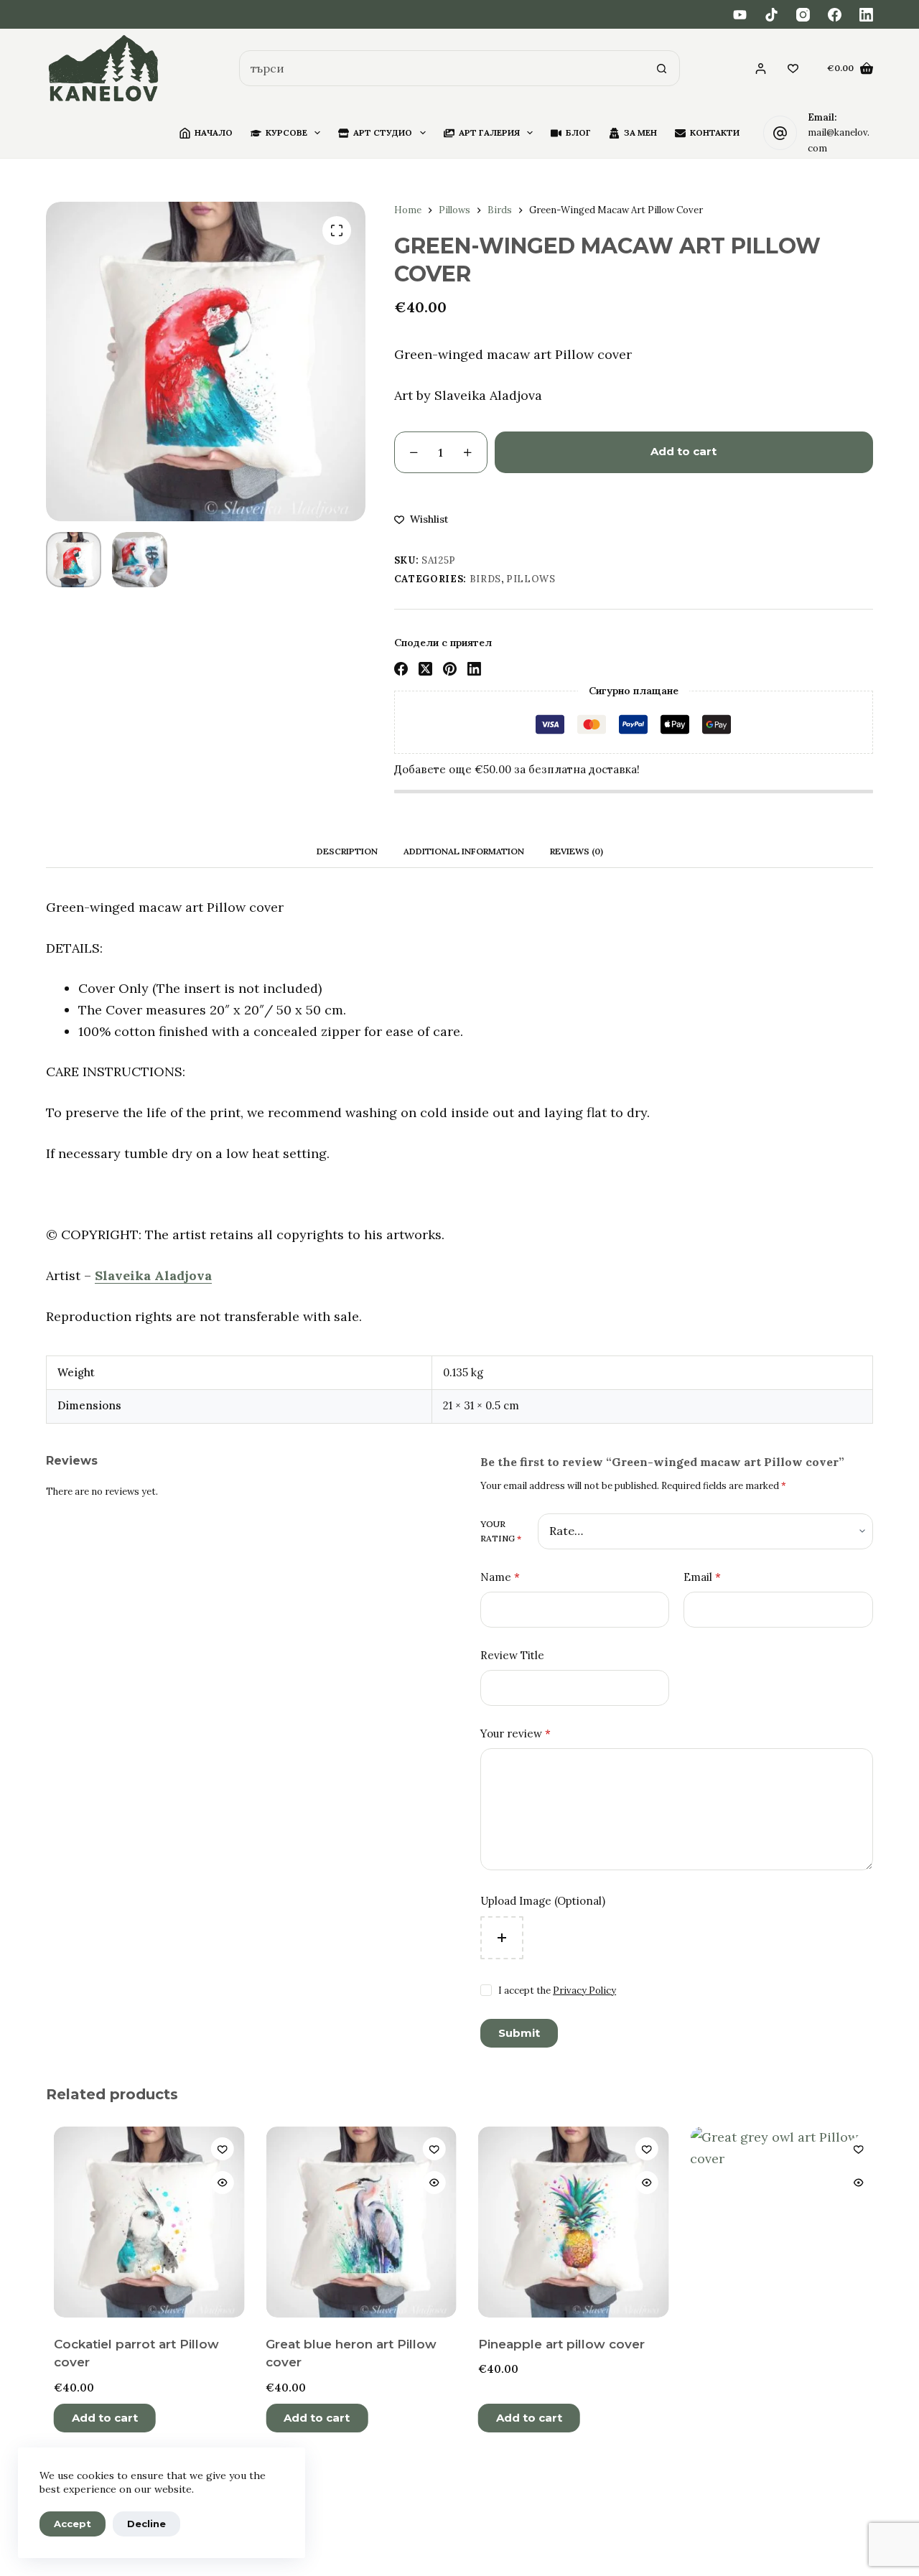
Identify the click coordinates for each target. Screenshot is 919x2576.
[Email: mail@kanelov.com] (780, 133)
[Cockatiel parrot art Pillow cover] (141, 2222)
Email (702, 1577)
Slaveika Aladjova (153, 1275)
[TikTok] (771, 15)
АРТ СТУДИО (383, 132)
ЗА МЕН (640, 132)
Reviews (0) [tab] (577, 851)
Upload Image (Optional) (543, 1901)
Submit (519, 2033)
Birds (485, 579)
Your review (516, 1733)
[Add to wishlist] (215, 2149)
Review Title (512, 1655)
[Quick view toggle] (215, 2183)
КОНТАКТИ (715, 132)
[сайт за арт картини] (104, 69)
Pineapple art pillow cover (554, 2344)
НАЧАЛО (214, 132)
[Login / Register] (761, 69)
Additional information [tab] (464, 851)
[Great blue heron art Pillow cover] (354, 2222)
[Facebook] (835, 15)
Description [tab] (347, 851)
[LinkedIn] (866, 15)
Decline (146, 2524)
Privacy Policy (584, 1991)
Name (500, 1577)
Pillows (531, 579)
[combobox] (442, 68)
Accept (73, 2524)
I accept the (557, 1991)
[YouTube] (740, 15)
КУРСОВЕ (286, 132)
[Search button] (662, 68)
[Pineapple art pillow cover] (566, 2222)
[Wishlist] (793, 69)
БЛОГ (578, 132)
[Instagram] (803, 15)
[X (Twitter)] (425, 669)
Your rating (501, 1531)
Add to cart (684, 451)
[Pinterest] (450, 669)
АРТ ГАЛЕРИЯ (489, 132)
